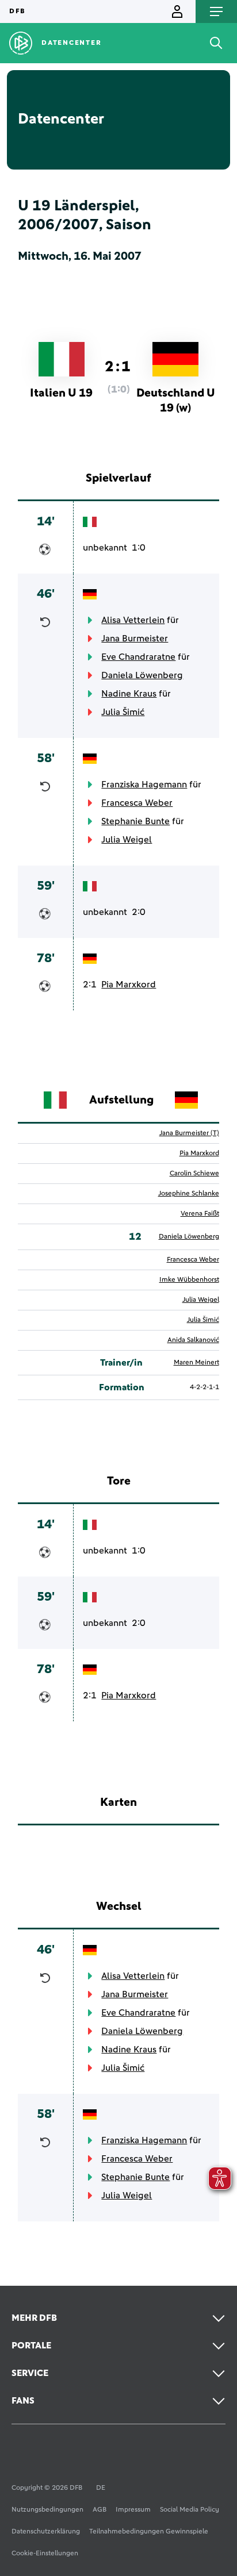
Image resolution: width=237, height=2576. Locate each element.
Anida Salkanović (193, 1340)
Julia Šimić (123, 712)
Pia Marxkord (129, 985)
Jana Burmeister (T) (189, 1133)
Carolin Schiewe (194, 1174)
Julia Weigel (127, 840)
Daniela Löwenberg (142, 675)
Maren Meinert (196, 1363)
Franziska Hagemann (144, 785)
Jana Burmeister (135, 639)
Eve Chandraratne (138, 657)
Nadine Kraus (129, 694)
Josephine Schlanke (189, 1194)
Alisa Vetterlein (133, 620)
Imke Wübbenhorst (189, 1280)
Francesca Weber (137, 803)
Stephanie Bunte (135, 821)
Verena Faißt (200, 1214)
